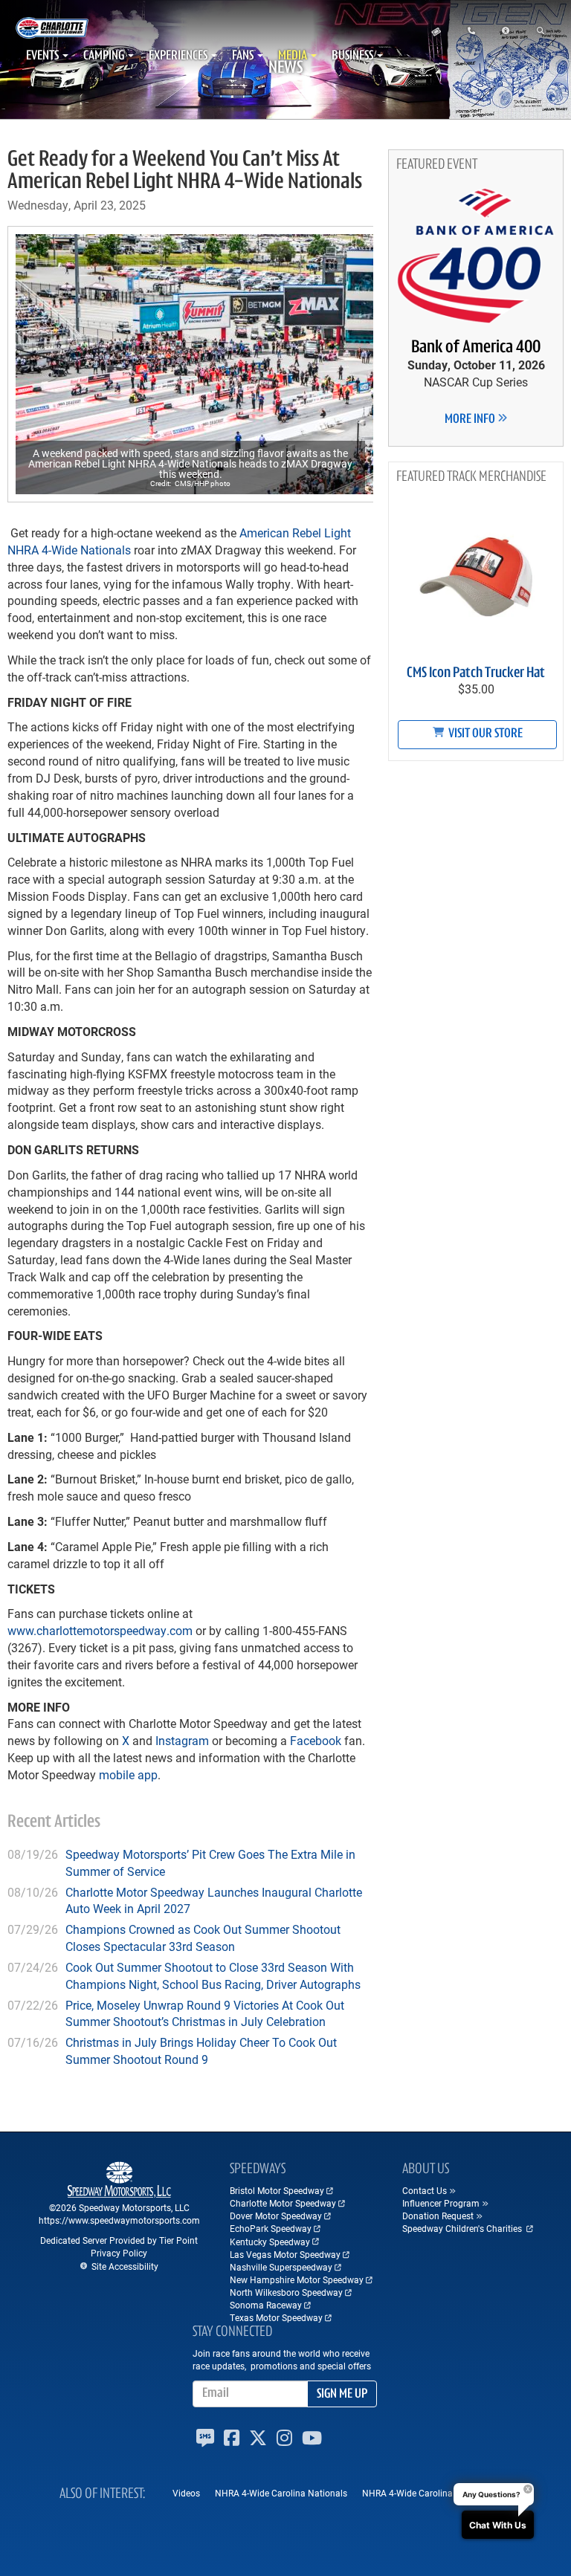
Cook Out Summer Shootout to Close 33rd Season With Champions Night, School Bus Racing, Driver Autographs (213, 1975)
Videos (186, 2493)
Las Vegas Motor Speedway (285, 2254)
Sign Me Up (342, 2395)
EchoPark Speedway (271, 2228)
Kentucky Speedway (270, 2242)
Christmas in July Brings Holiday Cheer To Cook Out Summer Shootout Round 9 (201, 2051)
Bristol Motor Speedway (277, 2190)
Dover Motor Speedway (276, 2216)
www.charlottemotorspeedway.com (100, 1630)
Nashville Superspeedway (281, 2267)
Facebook (316, 1740)
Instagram (181, 1740)
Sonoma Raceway (266, 2305)
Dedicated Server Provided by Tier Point (119, 2240)
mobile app (127, 1774)
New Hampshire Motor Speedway (297, 2279)
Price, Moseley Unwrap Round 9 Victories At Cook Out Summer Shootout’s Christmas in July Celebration (205, 2013)
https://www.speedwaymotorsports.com (119, 2220)
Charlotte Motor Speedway (283, 2203)
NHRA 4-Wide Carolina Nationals (281, 2493)
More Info (471, 420)
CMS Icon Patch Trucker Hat (476, 673)
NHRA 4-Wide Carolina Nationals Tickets (443, 2493)
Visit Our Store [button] (484, 734)
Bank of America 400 (476, 348)
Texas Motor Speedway (276, 2317)
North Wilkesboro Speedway (286, 2292)
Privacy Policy (119, 2253)
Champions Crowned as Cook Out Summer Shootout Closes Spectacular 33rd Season (203, 1938)
